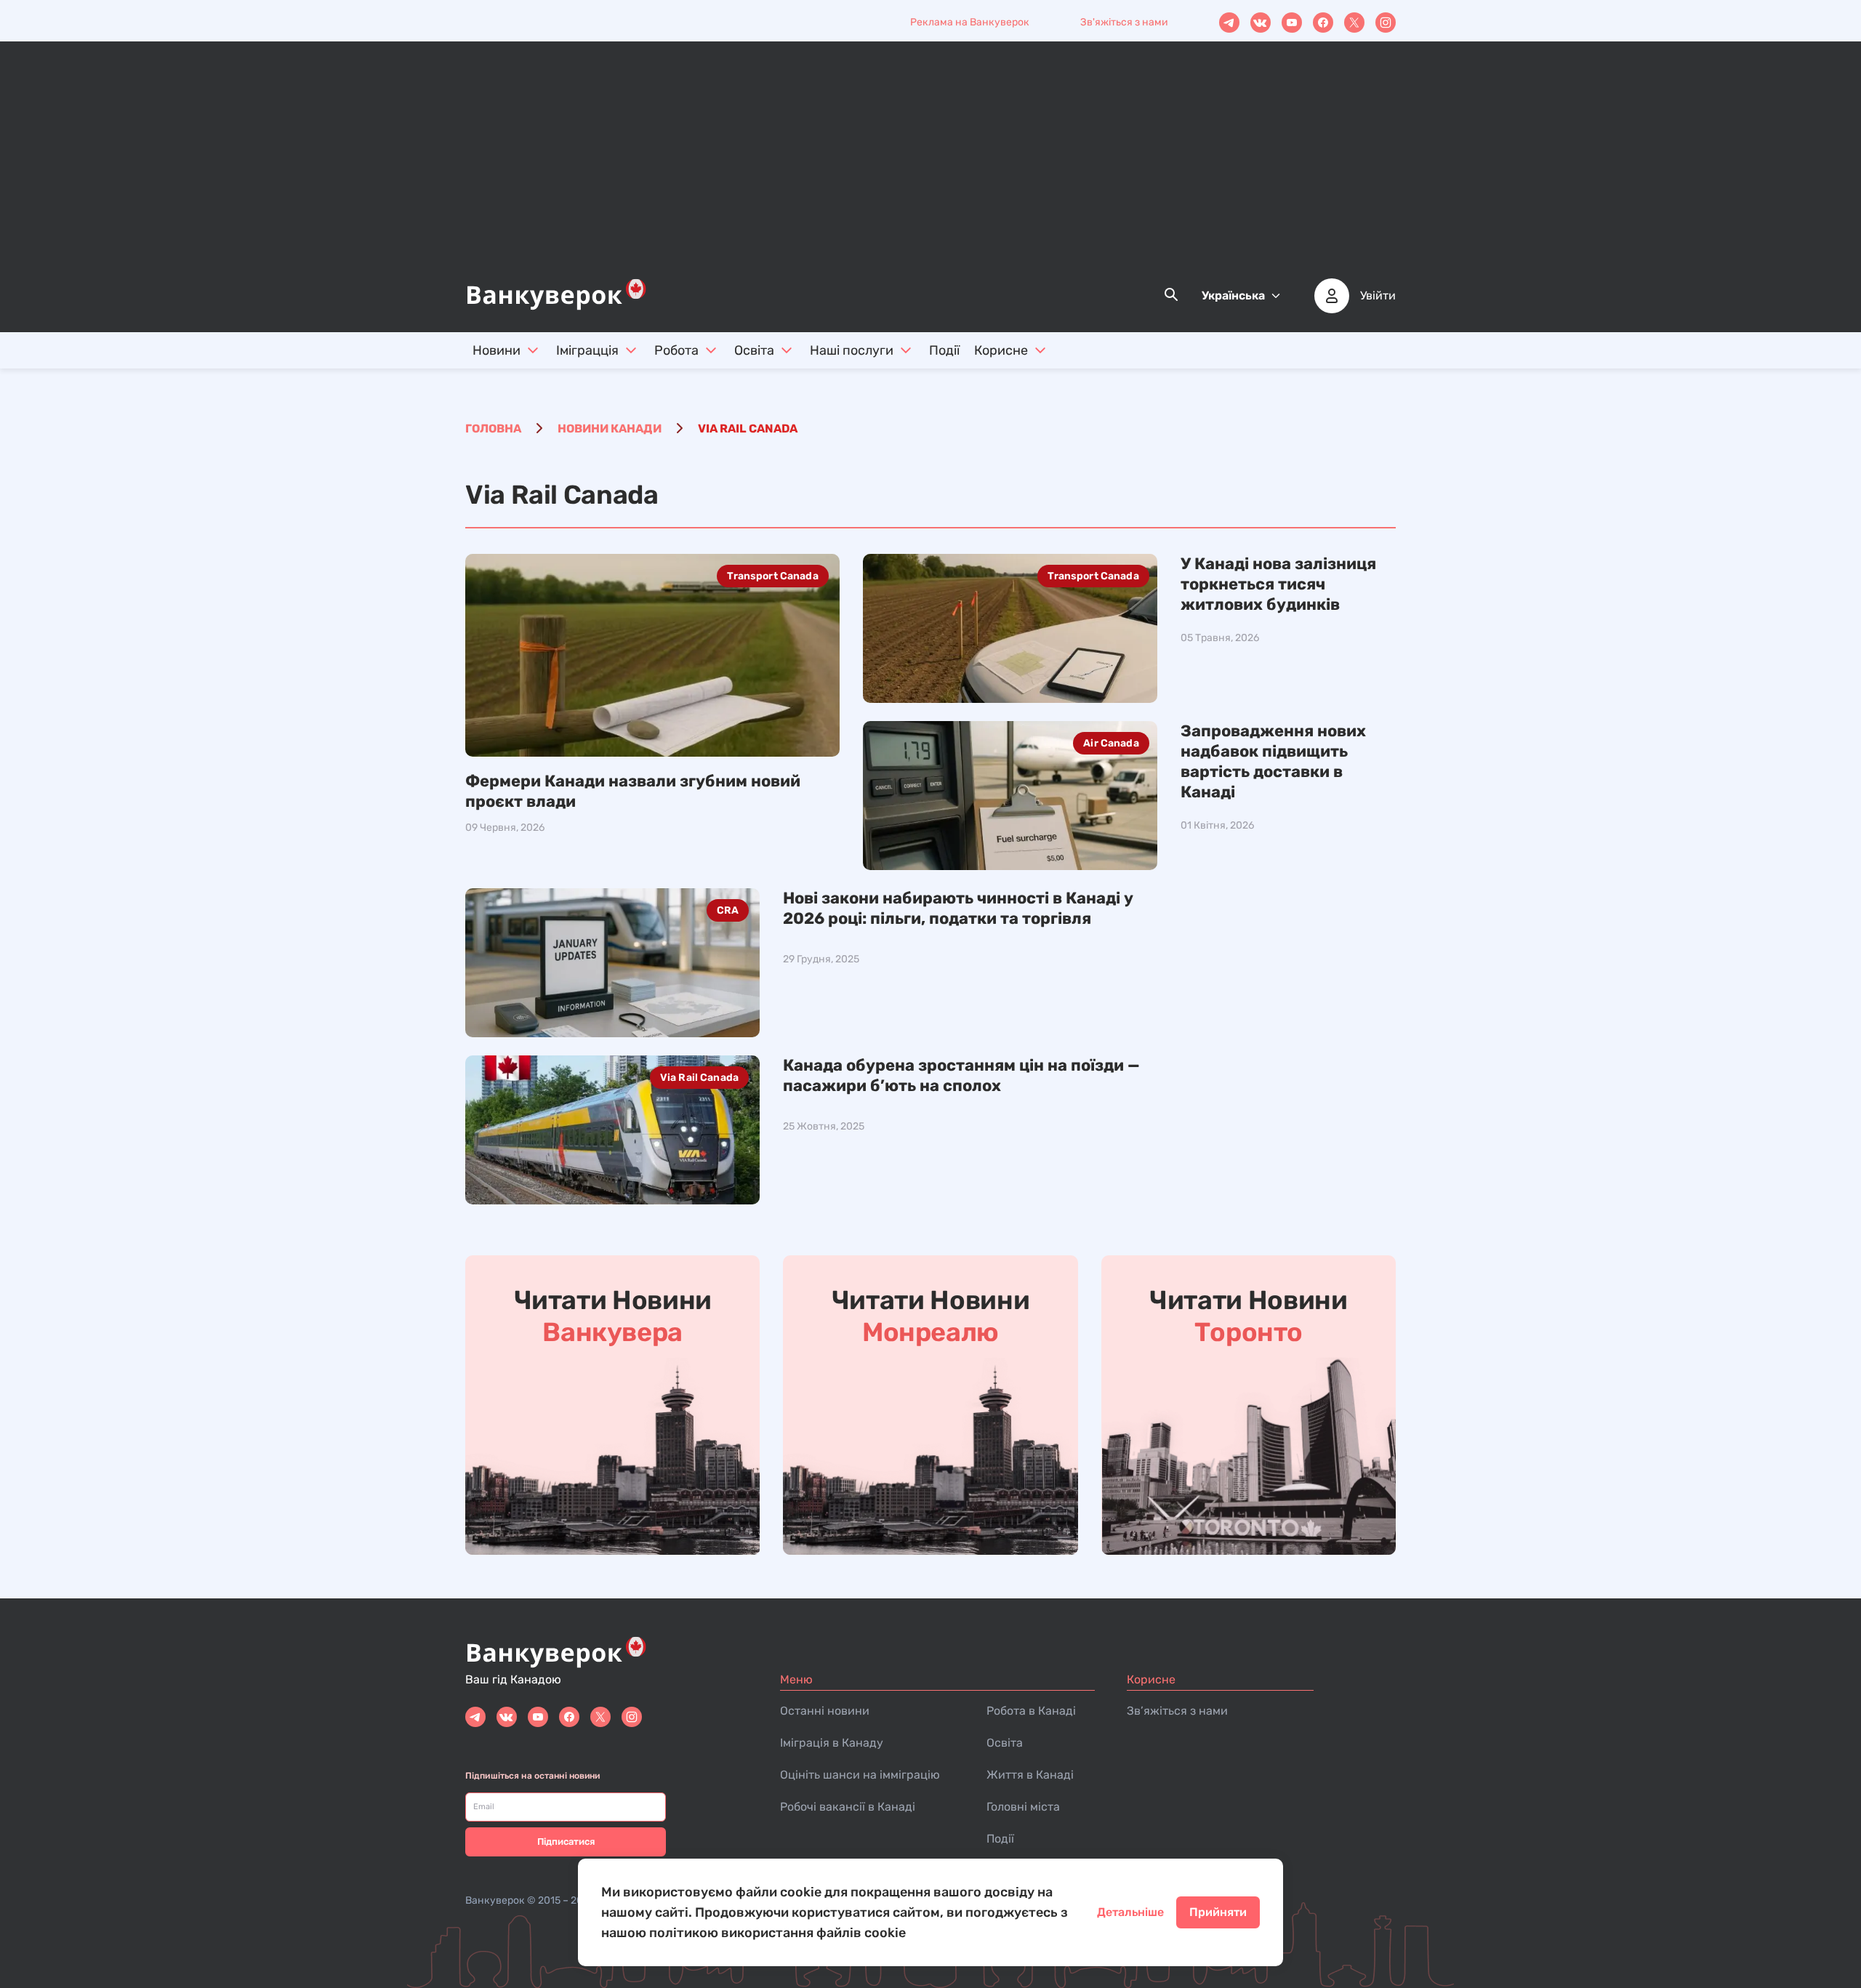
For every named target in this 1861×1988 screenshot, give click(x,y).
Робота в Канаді (1031, 1711)
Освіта (754, 350)
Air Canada (1111, 743)
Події (944, 350)
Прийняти (1218, 1912)
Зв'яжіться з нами (1124, 22)
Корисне (1001, 350)
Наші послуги (852, 350)
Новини (497, 350)
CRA (728, 910)
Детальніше (1130, 1912)
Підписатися (566, 1842)
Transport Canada (772, 576)
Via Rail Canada (699, 1078)
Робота (676, 350)
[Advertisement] (930, 168)
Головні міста (1023, 1807)
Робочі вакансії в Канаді (848, 1807)
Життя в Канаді (1030, 1775)
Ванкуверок (495, 1900)
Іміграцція (587, 350)
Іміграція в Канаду (832, 1743)
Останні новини (825, 1711)
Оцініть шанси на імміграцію (860, 1775)
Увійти (1378, 296)
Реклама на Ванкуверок (970, 22)
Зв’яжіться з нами (1177, 1711)
